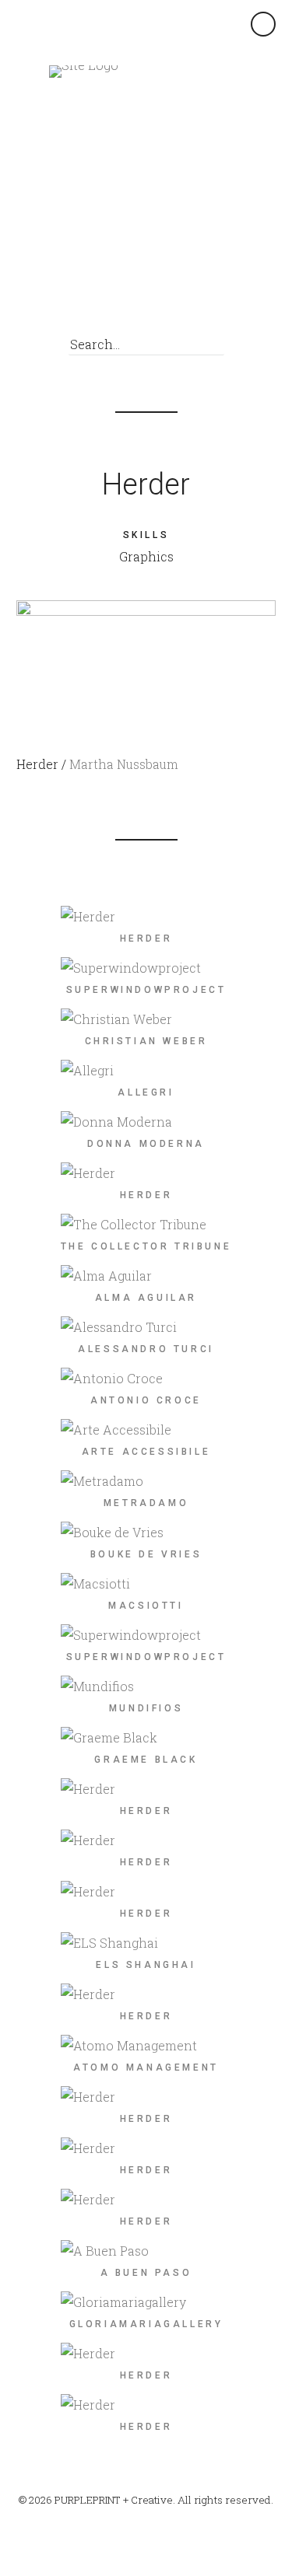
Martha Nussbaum (124, 764)
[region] (146, 661)
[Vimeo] (166, 303)
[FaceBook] (137, 303)
